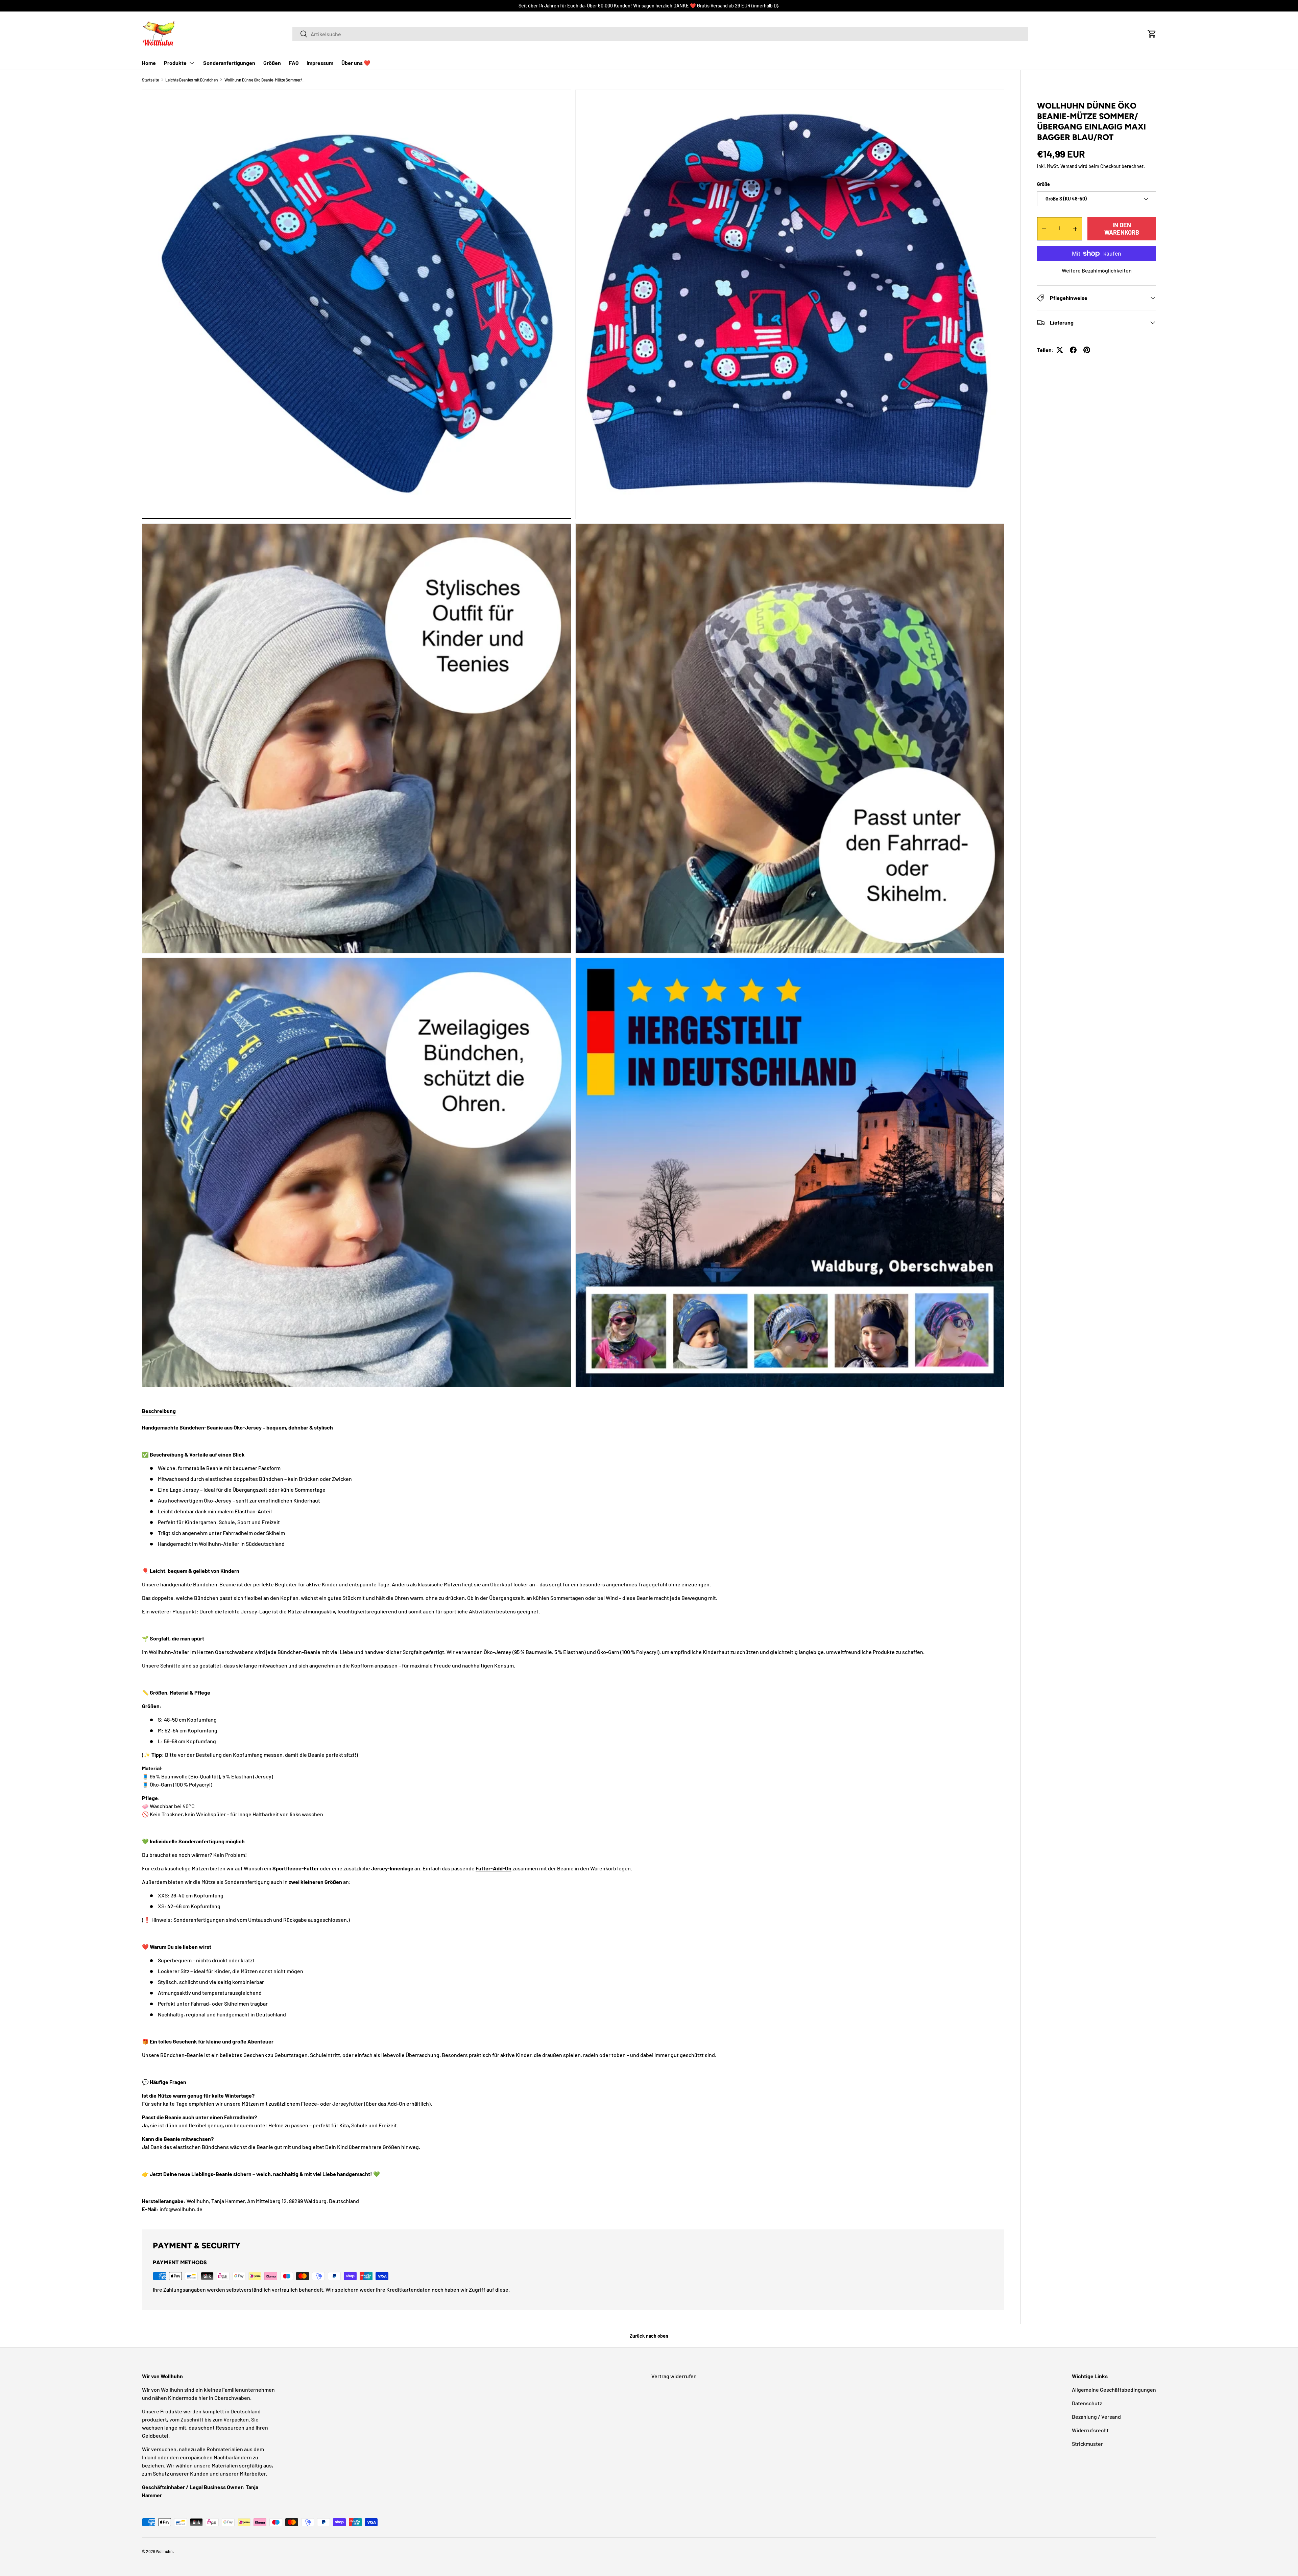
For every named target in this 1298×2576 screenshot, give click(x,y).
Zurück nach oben (649, 2336)
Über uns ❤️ (356, 63)
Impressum (320, 63)
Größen (272, 63)
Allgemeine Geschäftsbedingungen (1114, 2390)
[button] (1152, 34)
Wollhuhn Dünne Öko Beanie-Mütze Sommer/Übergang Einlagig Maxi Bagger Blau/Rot (265, 80)
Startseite (150, 80)
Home (149, 63)
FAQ (294, 63)
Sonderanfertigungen (229, 63)
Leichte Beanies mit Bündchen (192, 80)
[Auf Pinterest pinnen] (1087, 350)
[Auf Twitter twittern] (1060, 350)
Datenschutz (1087, 2403)
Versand (1069, 166)
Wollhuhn (164, 2551)
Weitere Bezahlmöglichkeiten (1097, 270)
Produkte (175, 63)
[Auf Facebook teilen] (1073, 350)
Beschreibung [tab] (159, 1411)
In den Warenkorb (1122, 229)
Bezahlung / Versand (1096, 2417)
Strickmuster (1087, 2444)
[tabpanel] (573, 1818)
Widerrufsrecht (1090, 2430)
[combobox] (660, 34)
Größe (1043, 184)
